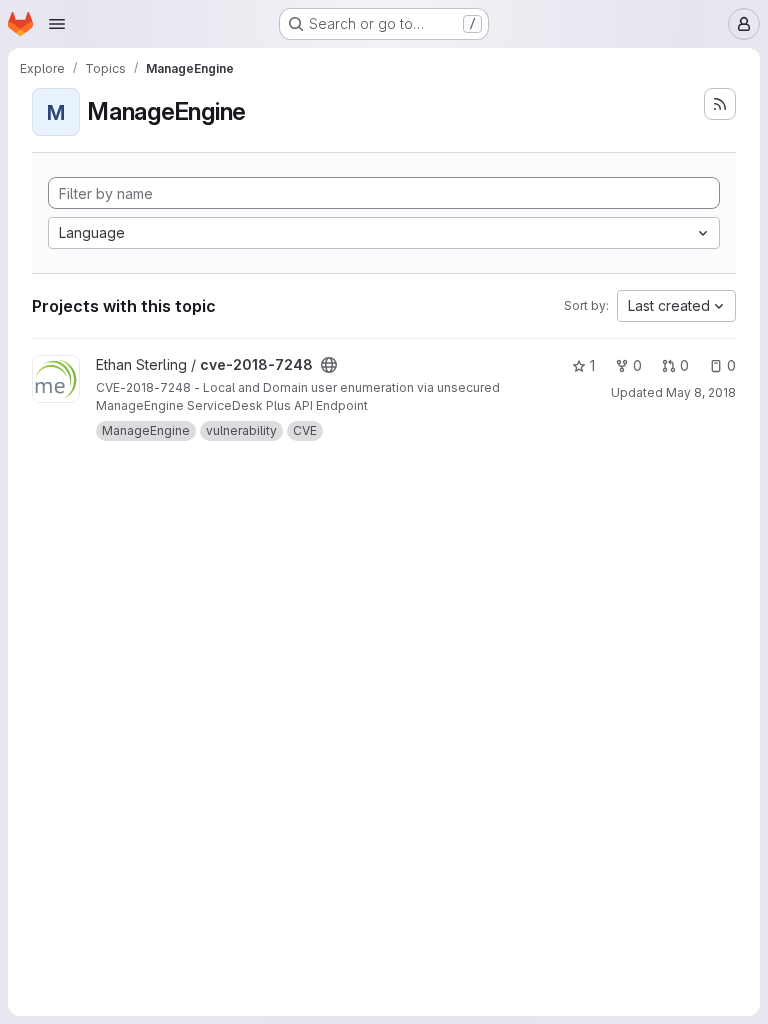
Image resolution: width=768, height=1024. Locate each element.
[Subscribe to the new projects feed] (720, 104)
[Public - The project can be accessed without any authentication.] (329, 365)
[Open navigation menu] (57, 24)
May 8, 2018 (701, 392)
